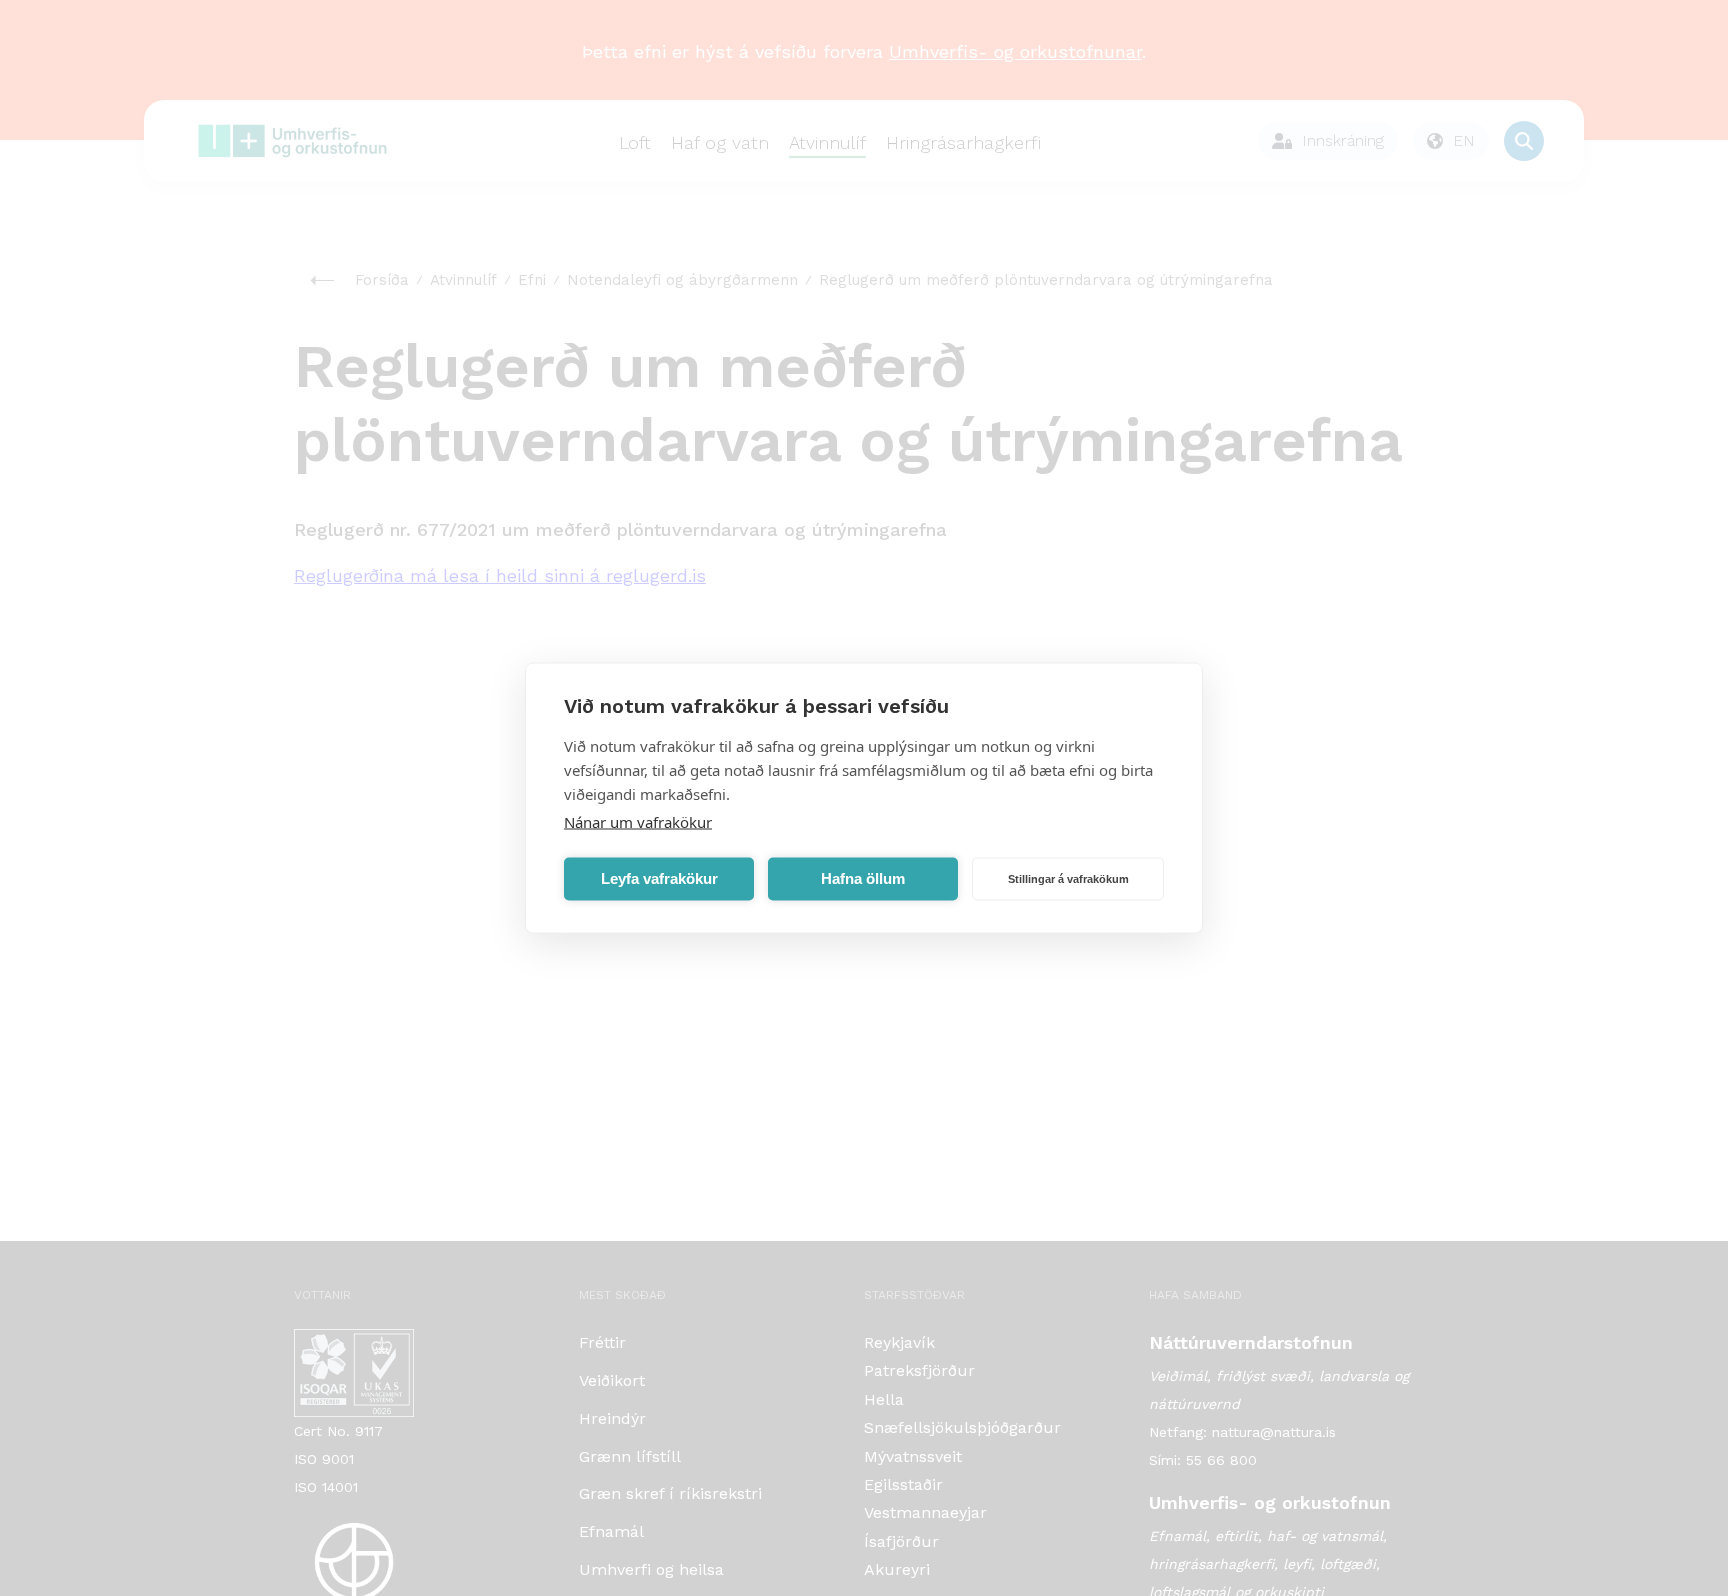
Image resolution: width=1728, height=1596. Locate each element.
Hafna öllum (863, 878)
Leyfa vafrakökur (659, 878)
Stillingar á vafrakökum (1068, 879)
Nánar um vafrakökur (638, 822)
